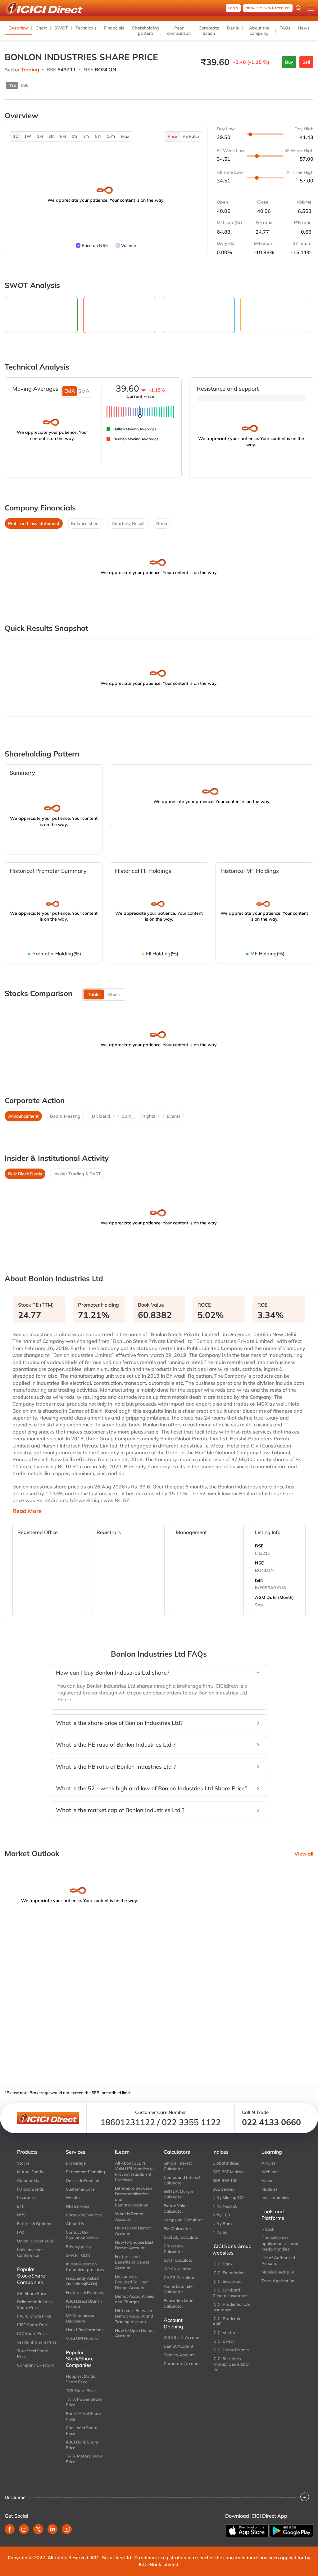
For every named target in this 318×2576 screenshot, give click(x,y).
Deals (233, 28)
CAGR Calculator (180, 2278)
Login (233, 8)
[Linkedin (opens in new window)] (52, 2529)
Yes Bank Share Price (37, 2342)
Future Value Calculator (176, 2208)
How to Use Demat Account (133, 2231)
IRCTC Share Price (34, 2316)
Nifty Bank (223, 2224)
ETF (21, 2206)
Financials (114, 28)
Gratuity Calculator (182, 2237)
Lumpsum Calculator (183, 2220)
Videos (268, 2180)
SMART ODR (78, 2255)
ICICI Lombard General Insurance (230, 2293)
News (304, 28)
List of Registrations (85, 2330)
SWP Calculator (179, 2260)
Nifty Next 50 (225, 2206)
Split (126, 1116)
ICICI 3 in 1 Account (182, 2337)
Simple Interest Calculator (178, 2166)
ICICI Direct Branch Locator (84, 2304)
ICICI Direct (223, 2341)
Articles (268, 2163)
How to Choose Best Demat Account (134, 2245)
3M (51, 136)
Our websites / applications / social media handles (280, 2243)
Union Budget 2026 (36, 2241)
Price (172, 136)
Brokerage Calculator (174, 2249)
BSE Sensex (223, 2189)
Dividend (101, 1116)
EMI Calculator (177, 2228)
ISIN (259, 1580)
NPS (21, 2215)
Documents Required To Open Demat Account (132, 2282)
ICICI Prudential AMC (227, 2321)
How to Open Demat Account (134, 2333)
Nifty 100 (221, 2215)
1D (16, 136)
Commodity (28, 2180)
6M (63, 136)
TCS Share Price (81, 2390)
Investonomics (275, 2197)
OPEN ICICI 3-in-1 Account (268, 8)
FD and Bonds (30, 2189)
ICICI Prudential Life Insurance (231, 2307)
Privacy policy (79, 2246)
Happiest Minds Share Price (80, 2379)
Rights (149, 1116)
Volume (129, 245)
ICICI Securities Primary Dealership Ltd (231, 2364)
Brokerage (76, 2163)
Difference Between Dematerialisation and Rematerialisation (134, 2197)
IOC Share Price (32, 2333)
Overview (18, 28)
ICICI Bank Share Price (82, 2445)
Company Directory (36, 2365)
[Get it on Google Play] (292, 2531)
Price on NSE (95, 245)
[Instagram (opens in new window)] (24, 2529)
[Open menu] (311, 8)
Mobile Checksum (278, 2272)
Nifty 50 (220, 2232)
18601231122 (128, 2122)
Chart (41, 28)
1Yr (75, 136)
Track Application (278, 2281)
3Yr (86, 136)
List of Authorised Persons (278, 2260)
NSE (259, 1563)
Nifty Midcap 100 (229, 2197)
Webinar (270, 2172)
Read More (27, 1511)
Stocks (23, 2163)
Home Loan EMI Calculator (179, 2289)
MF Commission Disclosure (81, 2318)
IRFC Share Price (33, 2325)
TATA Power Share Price (84, 2402)
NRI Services (77, 2206)
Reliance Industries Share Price (35, 2304)
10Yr (111, 136)
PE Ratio (191, 136)
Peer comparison (179, 31)
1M (40, 136)
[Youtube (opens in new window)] (67, 2529)
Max (125, 136)
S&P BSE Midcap (228, 2172)
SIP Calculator (177, 2269)
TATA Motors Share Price (84, 2459)
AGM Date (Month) (274, 1597)
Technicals (86, 28)
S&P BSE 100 (225, 2180)
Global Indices (226, 2163)
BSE (259, 1546)
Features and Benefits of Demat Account (132, 2262)
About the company (259, 31)
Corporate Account (182, 2363)
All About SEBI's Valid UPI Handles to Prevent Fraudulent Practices (134, 2171)
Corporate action (209, 31)
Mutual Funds (30, 2172)
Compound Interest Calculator (182, 2180)
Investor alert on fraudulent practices (85, 2267)
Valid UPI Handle (82, 2338)
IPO (21, 2232)
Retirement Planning (85, 2172)
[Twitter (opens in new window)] (38, 2529)
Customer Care (80, 2189)
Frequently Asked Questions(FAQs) (82, 2281)
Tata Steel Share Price (33, 2354)
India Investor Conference (30, 2252)
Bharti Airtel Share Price (83, 2416)
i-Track (268, 2229)
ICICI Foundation (229, 2273)
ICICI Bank (223, 2264)
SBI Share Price (32, 2293)
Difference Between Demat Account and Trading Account (134, 2316)
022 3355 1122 (191, 2122)
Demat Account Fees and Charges (134, 2299)
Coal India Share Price (82, 2430)
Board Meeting (65, 1116)
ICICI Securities (227, 2281)
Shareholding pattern (145, 31)
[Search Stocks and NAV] (298, 8)
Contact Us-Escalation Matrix (82, 2235)
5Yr (98, 136)
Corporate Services (84, 2215)
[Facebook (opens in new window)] (10, 2529)
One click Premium (83, 2180)
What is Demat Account (129, 2216)
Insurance (26, 2197)
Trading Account (179, 2355)
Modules (269, 2189)
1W (28, 136)
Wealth (73, 2197)
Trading (30, 70)
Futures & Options (34, 2224)
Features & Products (85, 2292)
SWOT (61, 28)
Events (174, 1116)
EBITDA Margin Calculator (178, 2194)
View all (304, 1854)
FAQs (285, 28)
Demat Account (179, 2346)
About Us (75, 2224)
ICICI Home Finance (231, 2350)
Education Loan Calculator (179, 2303)
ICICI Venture (225, 2332)
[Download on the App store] (247, 2531)
